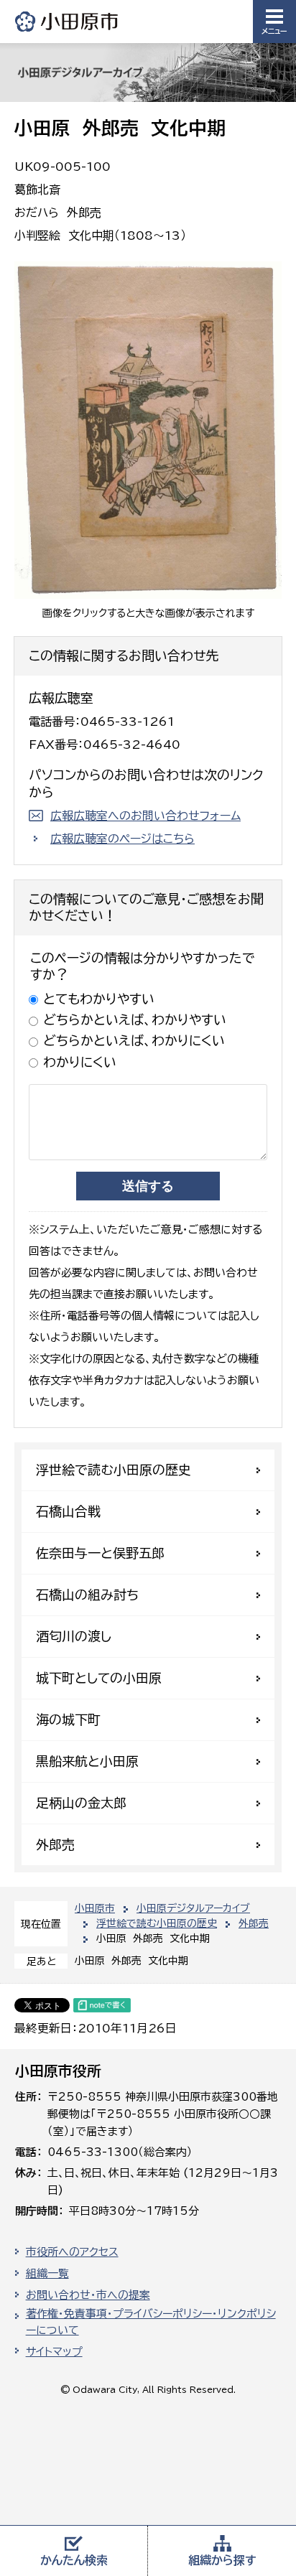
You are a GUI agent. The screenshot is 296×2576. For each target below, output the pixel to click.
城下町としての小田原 (99, 1678)
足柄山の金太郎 (81, 1803)
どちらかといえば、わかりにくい (134, 1040)
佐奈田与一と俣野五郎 (100, 1553)
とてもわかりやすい (99, 999)
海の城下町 (68, 1719)
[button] (274, 22)
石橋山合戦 (68, 1511)
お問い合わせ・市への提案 (88, 2295)
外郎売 (254, 1923)
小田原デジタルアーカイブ (193, 1908)
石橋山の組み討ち (87, 1595)
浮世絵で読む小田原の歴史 (157, 1923)
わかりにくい (80, 1062)
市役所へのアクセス (72, 2252)
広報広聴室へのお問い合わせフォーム (145, 816)
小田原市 (68, 21)
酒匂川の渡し (74, 1636)
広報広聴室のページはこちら (122, 839)
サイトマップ (54, 2352)
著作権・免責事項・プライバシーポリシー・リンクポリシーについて (151, 2322)
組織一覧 (47, 2273)
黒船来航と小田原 (87, 1761)
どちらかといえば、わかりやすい (135, 1019)
